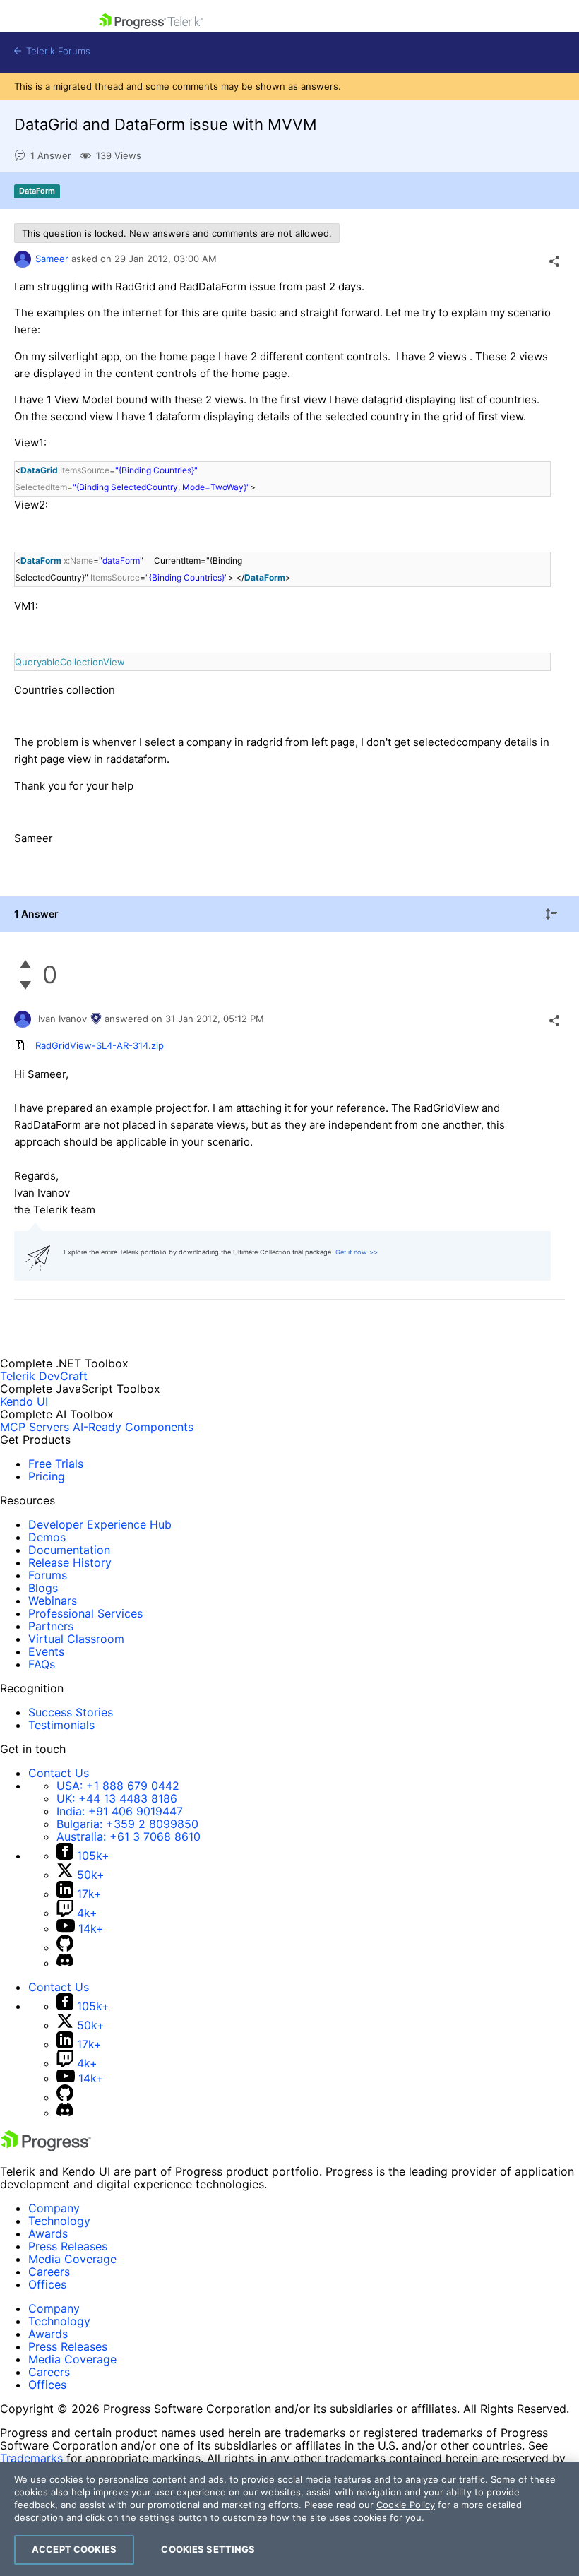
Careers (49, 2272)
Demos (47, 1537)
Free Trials (56, 1464)
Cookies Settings (208, 2549)
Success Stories (71, 1712)
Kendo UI (24, 1401)
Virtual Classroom (76, 1639)
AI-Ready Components (133, 1427)
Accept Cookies (74, 2549)
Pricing (47, 1476)
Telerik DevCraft (44, 1376)
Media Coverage (72, 2259)
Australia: (129, 1836)
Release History (70, 1562)
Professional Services (85, 1613)
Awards (48, 2233)
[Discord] (65, 1963)
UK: (117, 1798)
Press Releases (68, 2246)
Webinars (53, 1601)
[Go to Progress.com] (46, 2147)
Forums (48, 1575)
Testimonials (61, 1725)
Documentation (69, 1550)
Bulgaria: (127, 1824)
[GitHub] (65, 1947)
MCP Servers (35, 1427)
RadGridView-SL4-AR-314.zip (100, 1045)
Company (54, 2208)
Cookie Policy (406, 2505)
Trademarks (31, 2458)
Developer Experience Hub (100, 1524)
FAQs (42, 1664)
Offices (47, 2284)
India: (120, 1811)
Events (46, 1651)
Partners (51, 1626)
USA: (118, 1786)
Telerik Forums (57, 51)
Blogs (43, 1588)
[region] (289, 2519)
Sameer (52, 259)
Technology (59, 2221)
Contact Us (59, 1773)
